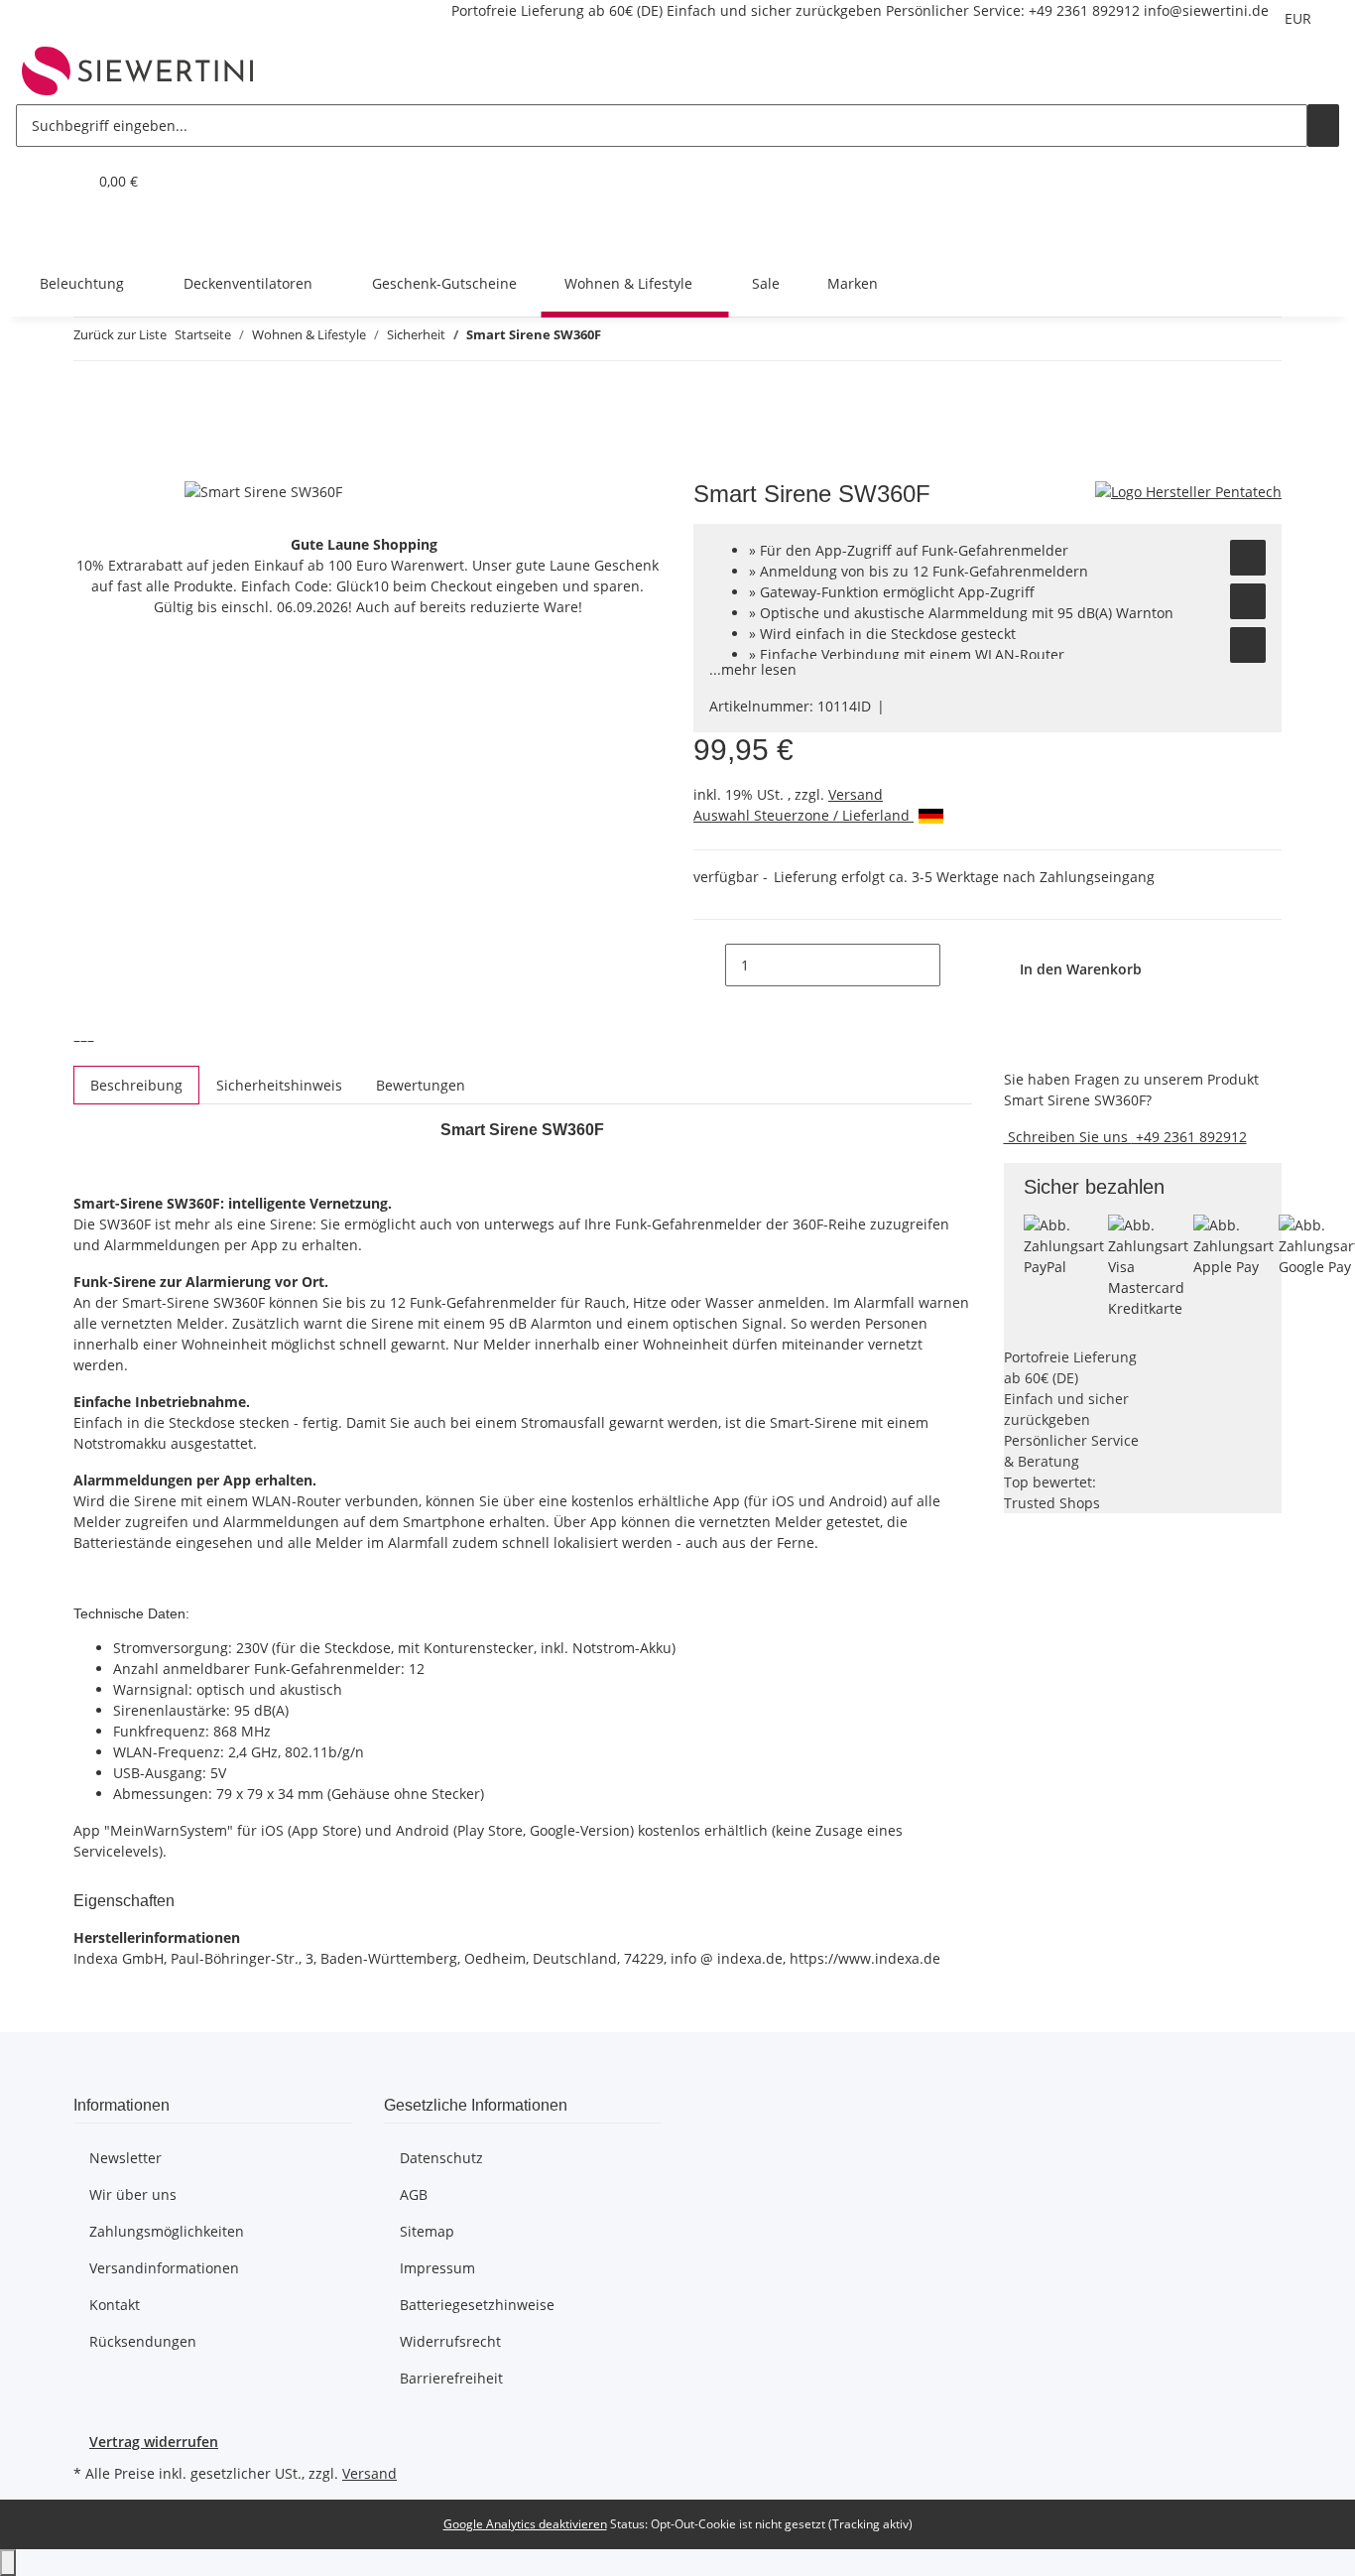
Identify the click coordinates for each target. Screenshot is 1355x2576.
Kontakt (115, 2305)
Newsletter (125, 2158)
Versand (856, 794)
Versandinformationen (164, 2268)
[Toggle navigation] (41, 232)
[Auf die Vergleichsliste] (1248, 601)
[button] (32, 181)
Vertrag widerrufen (154, 2442)
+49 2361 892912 (1084, 10)
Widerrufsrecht (450, 2341)
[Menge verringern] (709, 965)
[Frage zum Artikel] (1248, 645)
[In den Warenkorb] (89, 469)
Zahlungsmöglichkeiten (167, 2231)
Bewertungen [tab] (421, 1085)
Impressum (437, 2268)
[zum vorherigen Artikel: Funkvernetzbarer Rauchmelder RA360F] (617, 339)
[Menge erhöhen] (956, 965)
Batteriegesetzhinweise (477, 2305)
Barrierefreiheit (451, 2378)
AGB (414, 2194)
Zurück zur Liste (120, 334)
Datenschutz (441, 2158)
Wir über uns (133, 2194)
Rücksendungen (143, 2341)
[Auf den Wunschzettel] (1248, 558)
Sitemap (427, 2231)
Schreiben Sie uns (1068, 1137)
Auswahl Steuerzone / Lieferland (803, 815)
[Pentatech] (1188, 491)
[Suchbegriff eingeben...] (1323, 126)
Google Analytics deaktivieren (525, 2524)
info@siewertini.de (1206, 10)
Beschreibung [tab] (136, 1085)
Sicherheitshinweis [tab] (279, 1085)
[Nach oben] (8, 2563)
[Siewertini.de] (138, 70)
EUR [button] (1300, 18)
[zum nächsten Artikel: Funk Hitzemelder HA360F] (653, 339)
